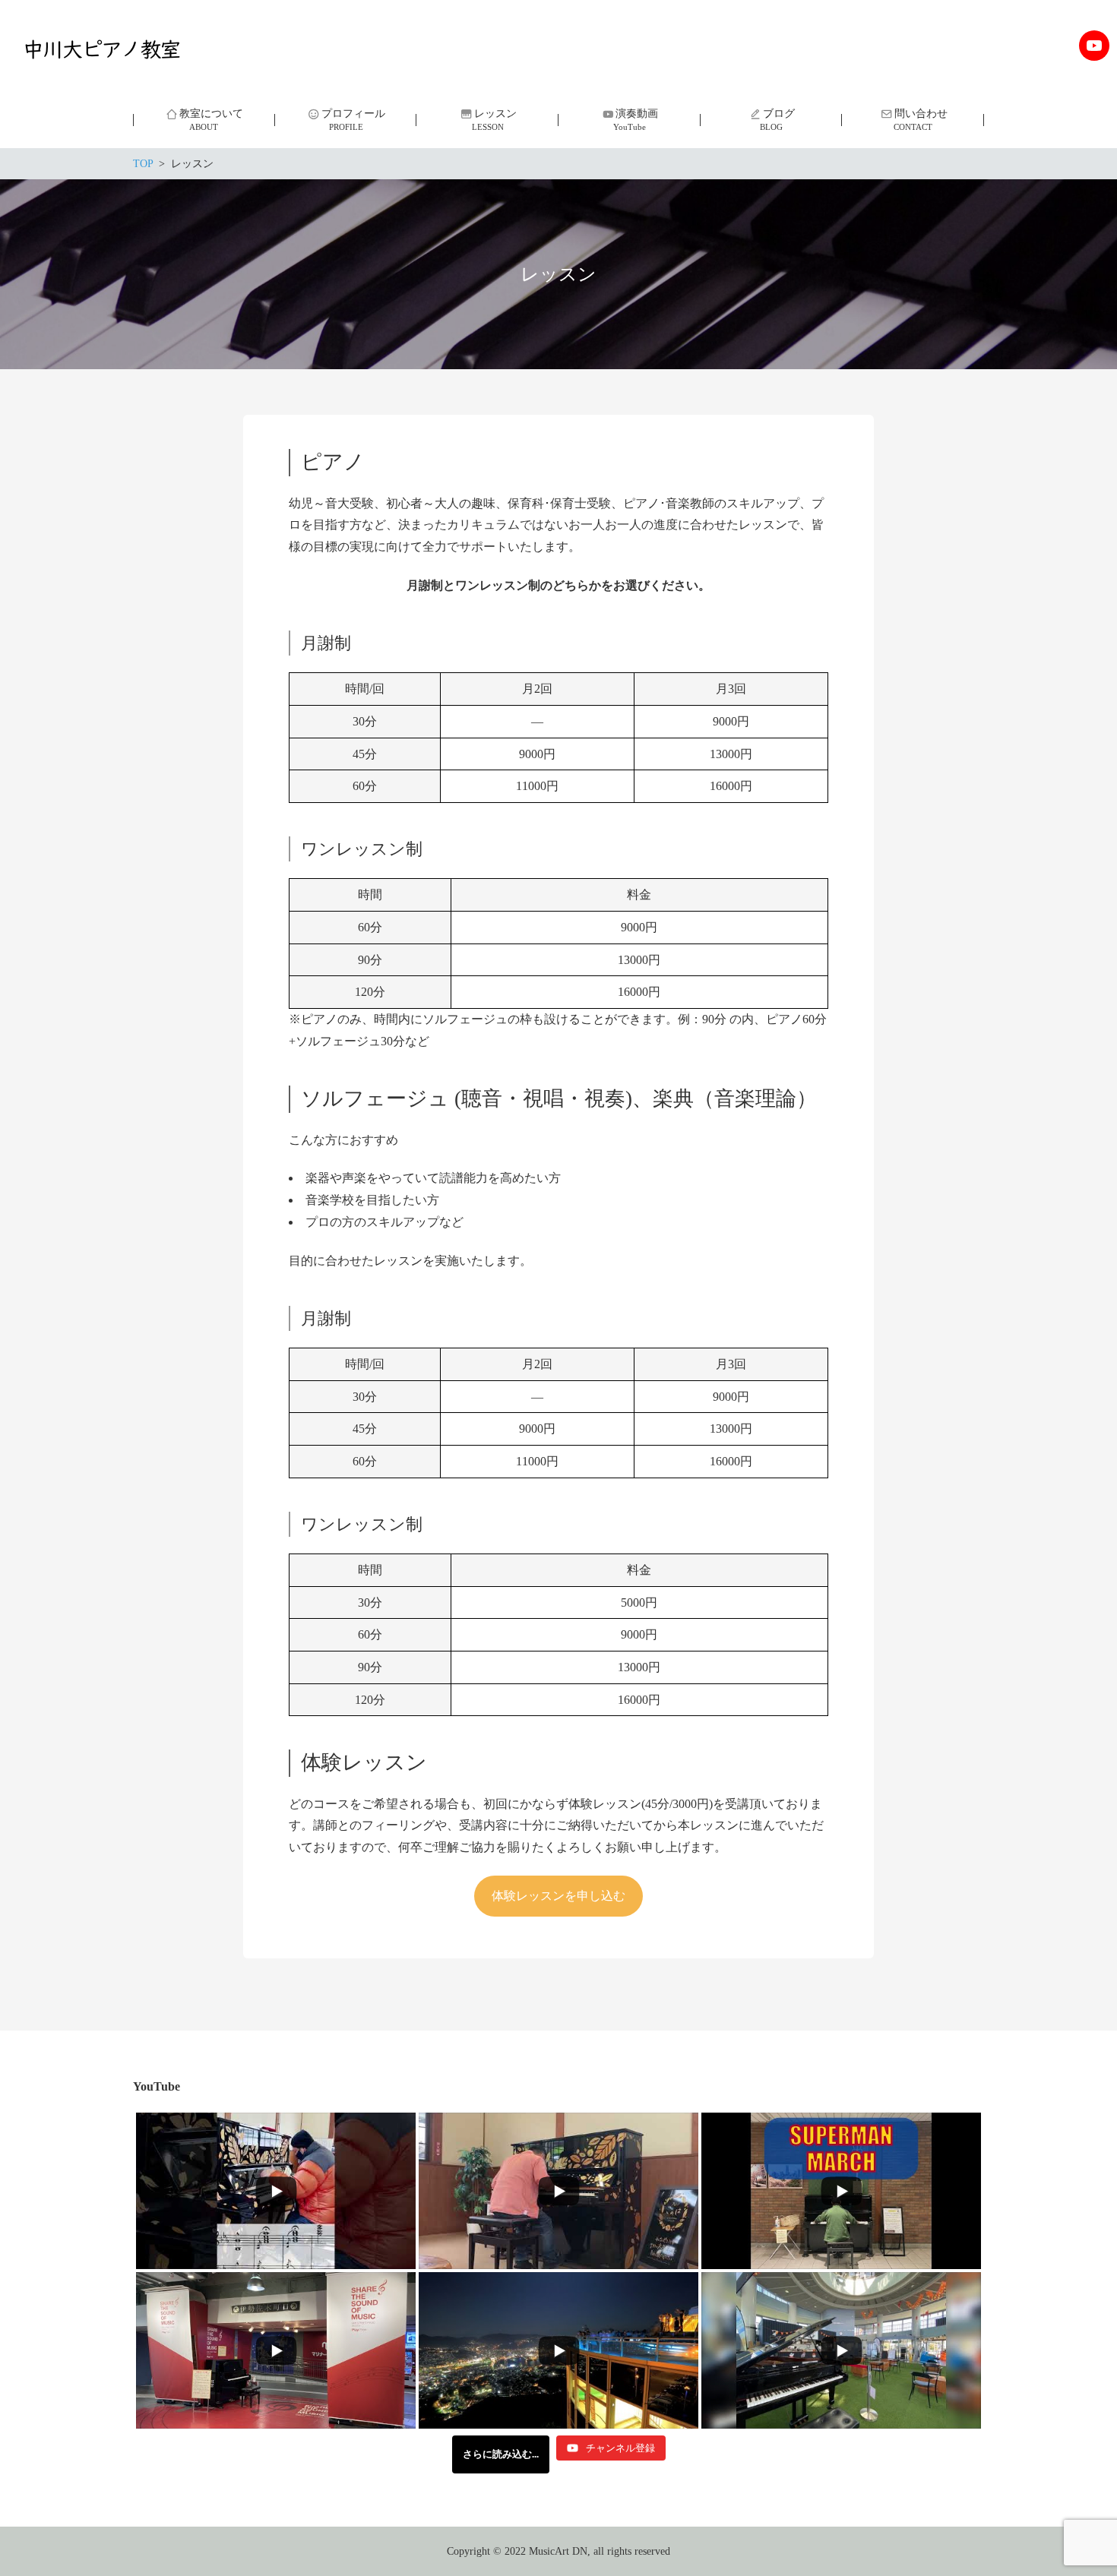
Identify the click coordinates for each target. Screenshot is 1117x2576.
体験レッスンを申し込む (558, 1896)
